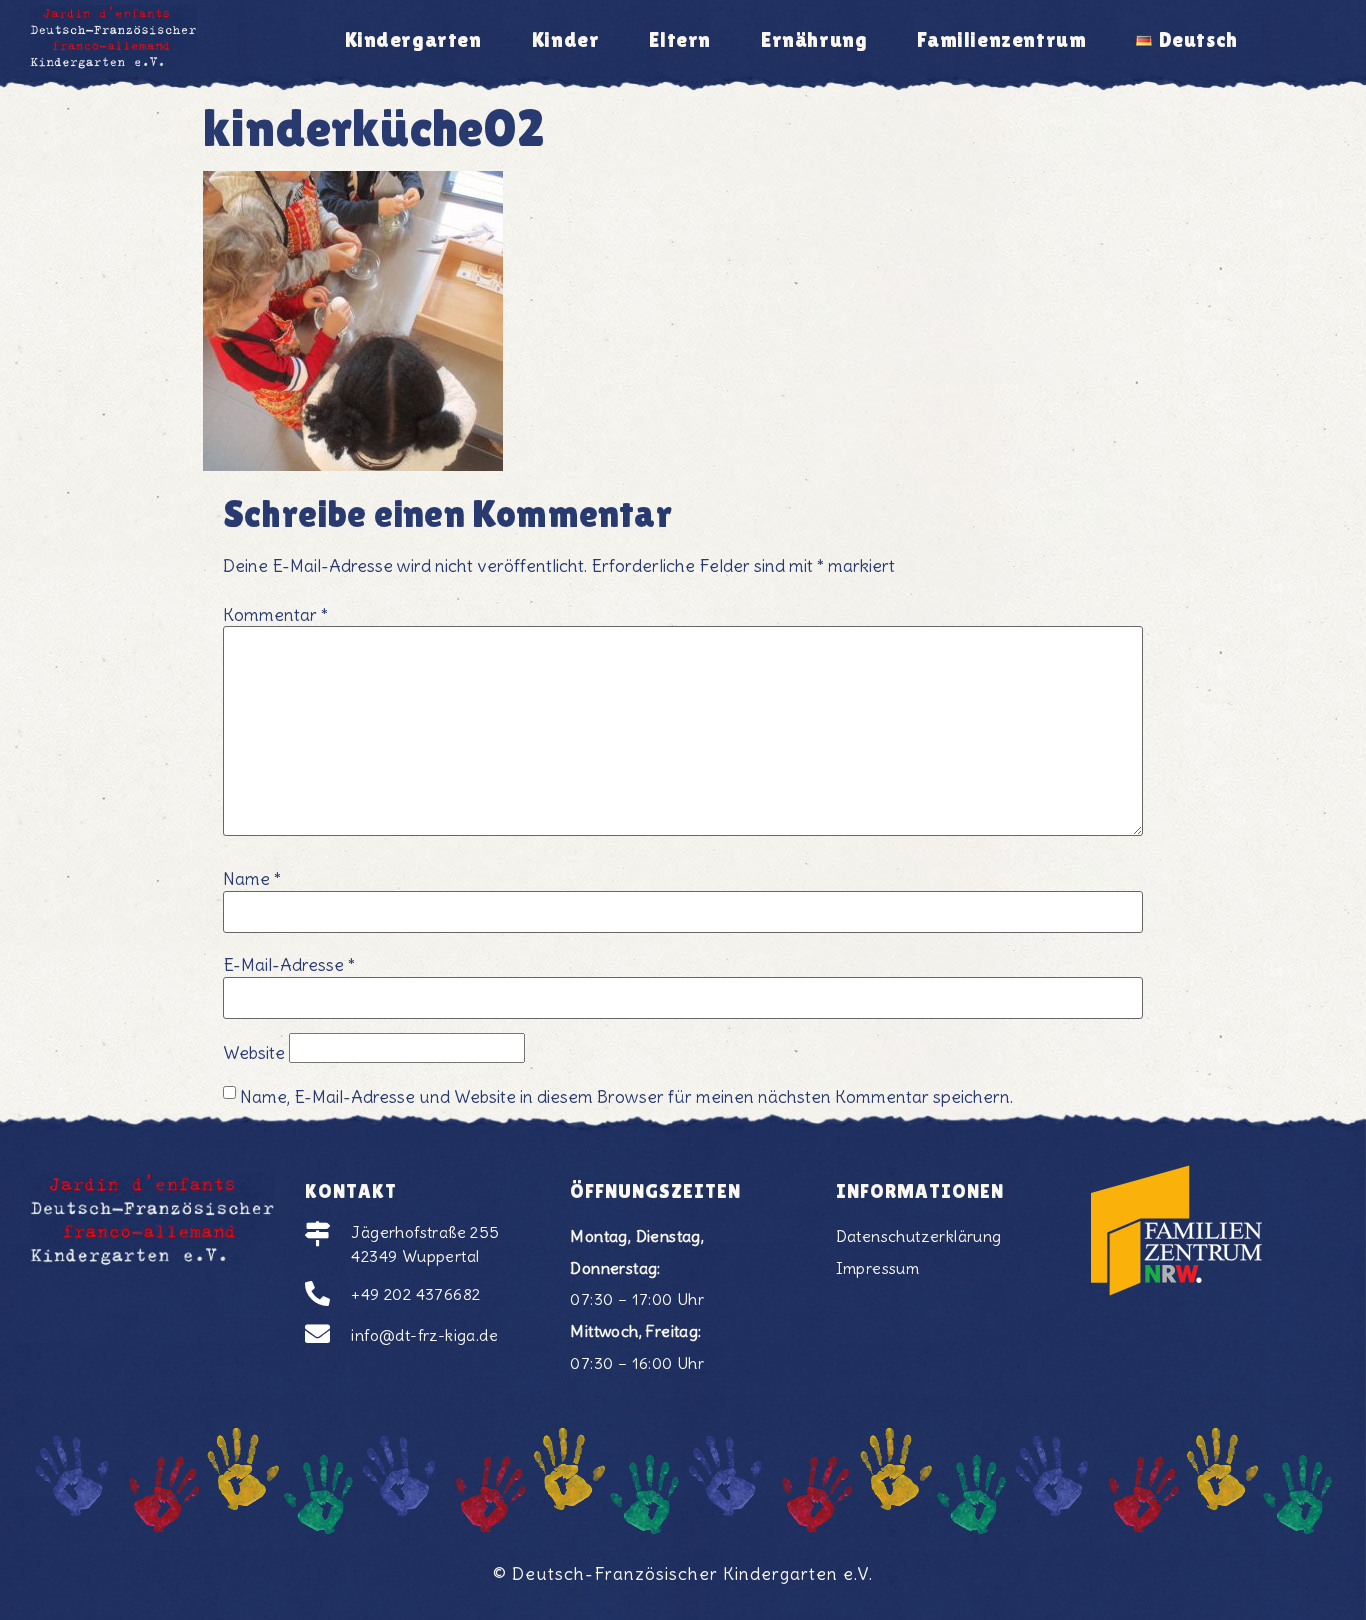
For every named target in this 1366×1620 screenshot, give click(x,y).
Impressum (878, 1268)
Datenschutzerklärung (919, 1236)
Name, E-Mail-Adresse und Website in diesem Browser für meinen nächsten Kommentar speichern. (626, 1098)
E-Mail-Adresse (289, 966)
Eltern (680, 40)
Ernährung (814, 40)
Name (252, 880)
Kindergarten (413, 40)
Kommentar (275, 616)
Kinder (566, 40)
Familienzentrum (1001, 40)
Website (254, 1054)
